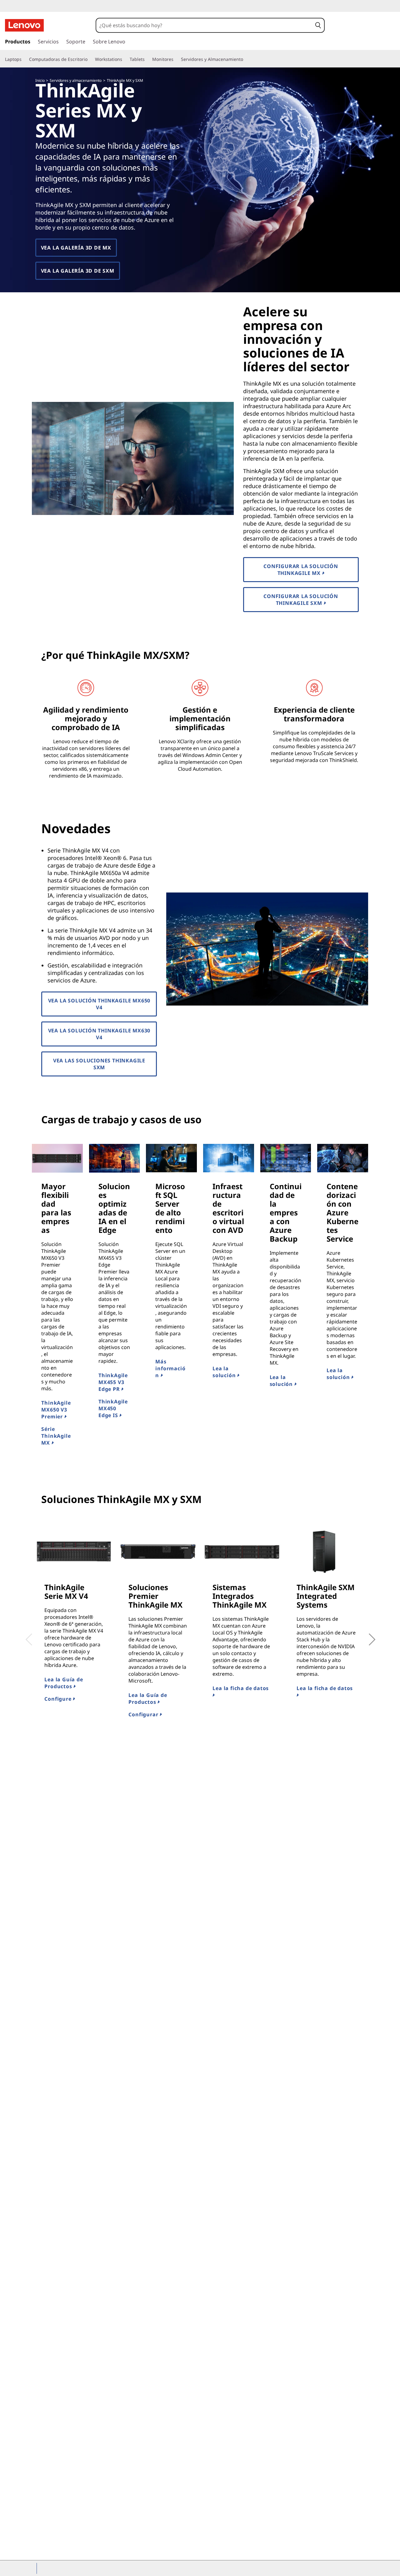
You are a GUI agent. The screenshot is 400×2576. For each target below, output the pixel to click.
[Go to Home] (24, 25)
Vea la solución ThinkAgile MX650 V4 (99, 1004)
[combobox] (204, 25)
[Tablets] (147, 59)
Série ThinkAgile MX (56, 1436)
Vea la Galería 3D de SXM (78, 271)
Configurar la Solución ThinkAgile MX (301, 570)
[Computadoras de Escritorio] (90, 59)
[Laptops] (24, 59)
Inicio (40, 80)
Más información (170, 1368)
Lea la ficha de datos (241, 1688)
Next (365, 1635)
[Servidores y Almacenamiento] (246, 59)
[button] (318, 25)
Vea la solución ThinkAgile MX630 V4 (99, 1034)
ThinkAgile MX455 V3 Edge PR (113, 1382)
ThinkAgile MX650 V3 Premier (56, 1410)
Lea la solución (225, 1372)
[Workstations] (125, 59)
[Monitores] (176, 59)
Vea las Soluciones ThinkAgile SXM (99, 1064)
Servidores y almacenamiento (76, 80)
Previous (27, 1635)
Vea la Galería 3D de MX (76, 248)
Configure (59, 1699)
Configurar (144, 1714)
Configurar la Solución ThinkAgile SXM (301, 600)
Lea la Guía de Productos (64, 1683)
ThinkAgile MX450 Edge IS (113, 1408)
